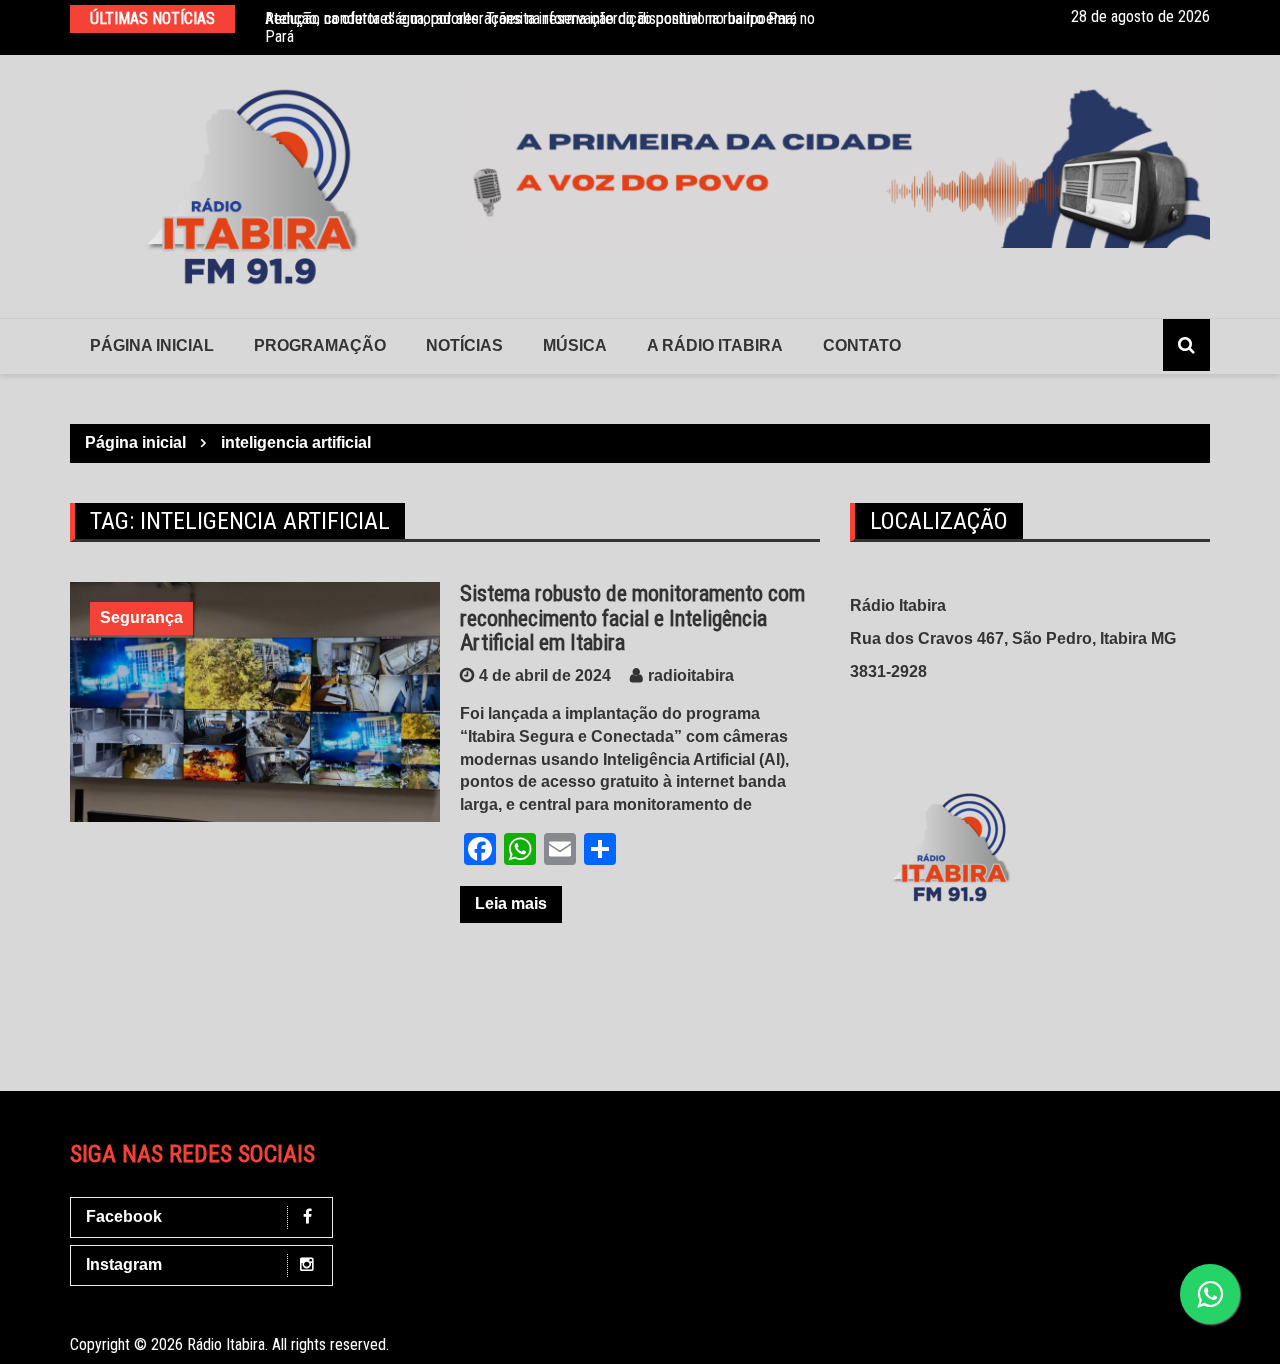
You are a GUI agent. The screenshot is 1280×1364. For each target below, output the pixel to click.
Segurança (141, 617)
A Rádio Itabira (715, 345)
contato (862, 345)
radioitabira (691, 675)
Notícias (464, 345)
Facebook (124, 1216)
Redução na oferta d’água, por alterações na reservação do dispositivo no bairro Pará (531, 18)
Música (575, 345)
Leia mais (511, 903)
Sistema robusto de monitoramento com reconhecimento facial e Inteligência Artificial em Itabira (632, 617)
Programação (320, 345)
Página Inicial (152, 345)
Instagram (124, 1264)
